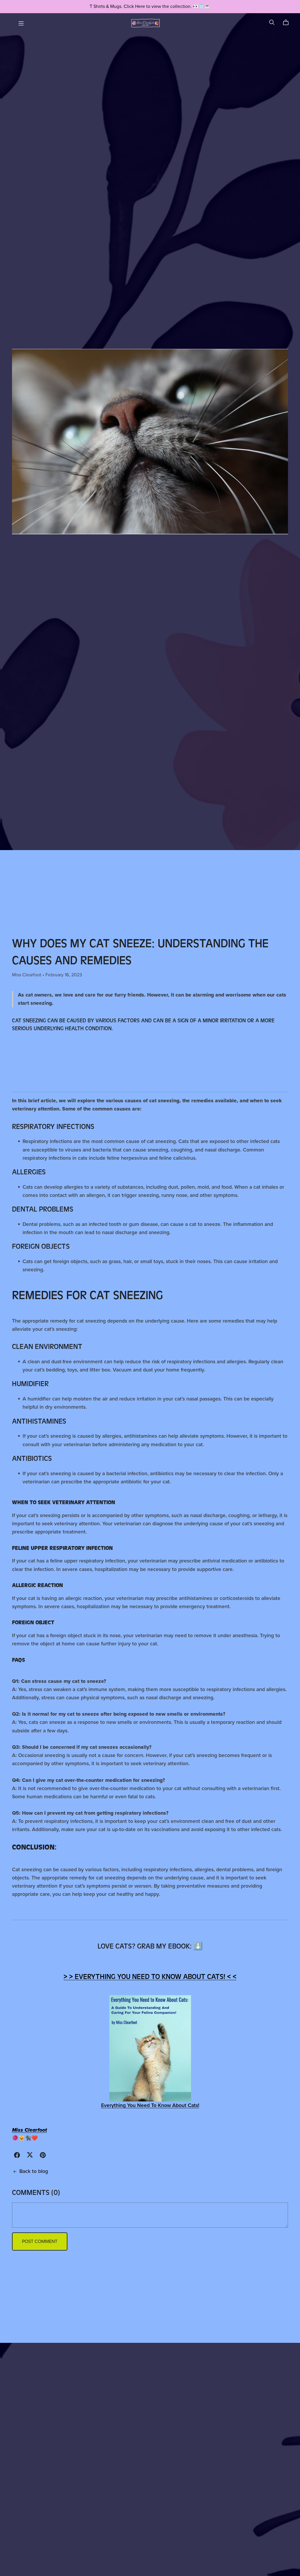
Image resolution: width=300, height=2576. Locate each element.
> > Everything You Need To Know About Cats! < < (150, 1977)
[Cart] (288, 23)
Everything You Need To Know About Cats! (150, 2105)
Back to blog (34, 2171)
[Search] (272, 22)
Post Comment (40, 2241)
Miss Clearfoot (29, 2130)
